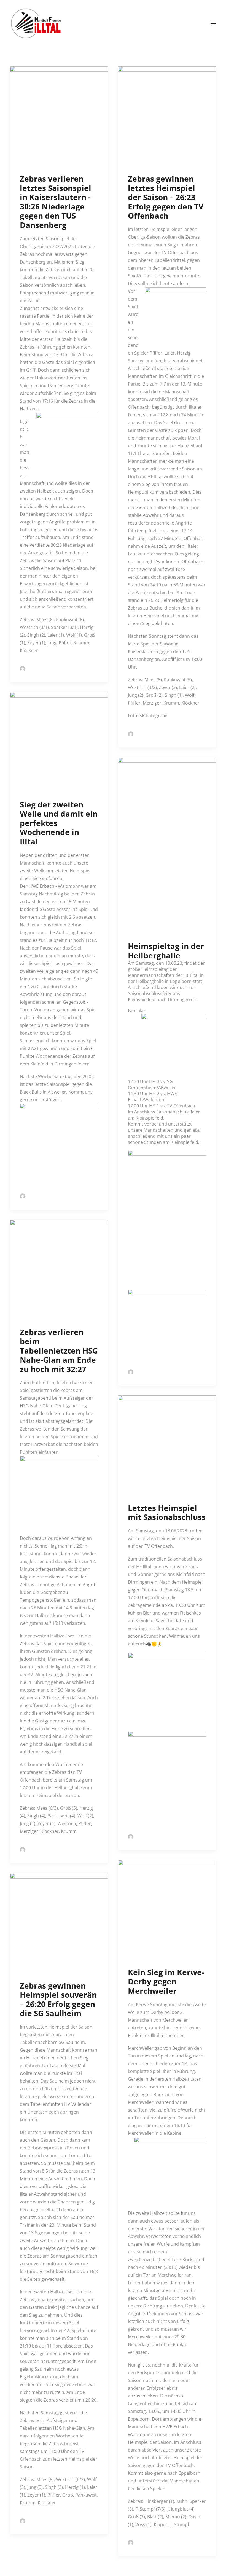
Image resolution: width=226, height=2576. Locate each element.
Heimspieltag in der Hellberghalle (166, 951)
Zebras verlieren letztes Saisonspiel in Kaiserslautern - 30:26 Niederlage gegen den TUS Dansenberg (56, 202)
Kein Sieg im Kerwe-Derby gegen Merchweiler (166, 1981)
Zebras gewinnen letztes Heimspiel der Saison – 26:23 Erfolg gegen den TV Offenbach (166, 197)
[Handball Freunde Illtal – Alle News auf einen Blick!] (36, 23)
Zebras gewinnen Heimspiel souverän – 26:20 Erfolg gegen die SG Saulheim (58, 1999)
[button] (213, 23)
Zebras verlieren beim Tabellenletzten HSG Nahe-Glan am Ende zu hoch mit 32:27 (59, 1351)
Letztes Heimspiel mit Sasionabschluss (167, 1512)
